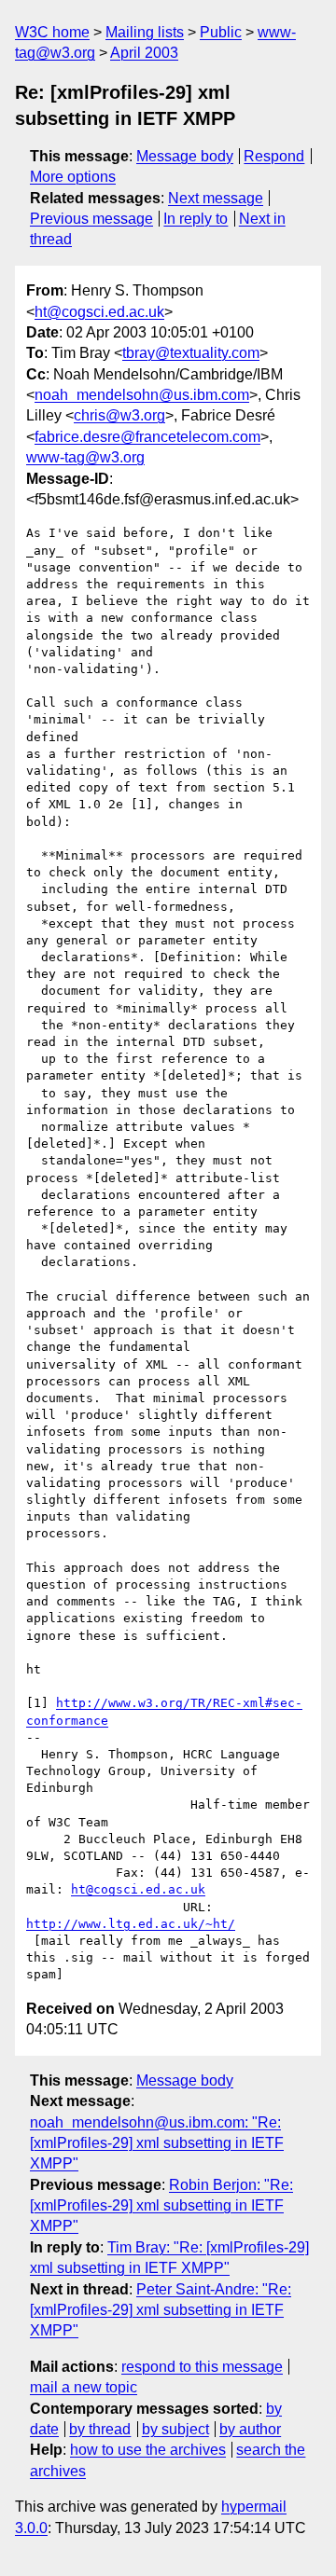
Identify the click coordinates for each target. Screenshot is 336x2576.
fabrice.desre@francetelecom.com (147, 437)
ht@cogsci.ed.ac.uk (99, 312)
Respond (274, 156)
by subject (175, 2429)
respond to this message (202, 2367)
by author (250, 2429)
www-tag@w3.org (85, 457)
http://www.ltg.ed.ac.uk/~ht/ (131, 1924)
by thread (100, 2429)
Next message (216, 198)
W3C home (52, 32)
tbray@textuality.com (191, 353)
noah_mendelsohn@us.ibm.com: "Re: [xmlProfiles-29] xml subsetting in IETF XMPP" (157, 2143)
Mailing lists (145, 32)
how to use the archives (148, 2450)
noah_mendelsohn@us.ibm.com (142, 395)
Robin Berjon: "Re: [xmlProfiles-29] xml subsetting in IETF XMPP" (161, 2206)
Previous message (91, 219)
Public (221, 32)
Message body (185, 156)
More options (73, 177)
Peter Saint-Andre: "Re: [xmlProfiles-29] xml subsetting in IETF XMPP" (161, 2310)
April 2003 (144, 53)
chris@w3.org (119, 415)
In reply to (196, 219)
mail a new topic (84, 2387)
